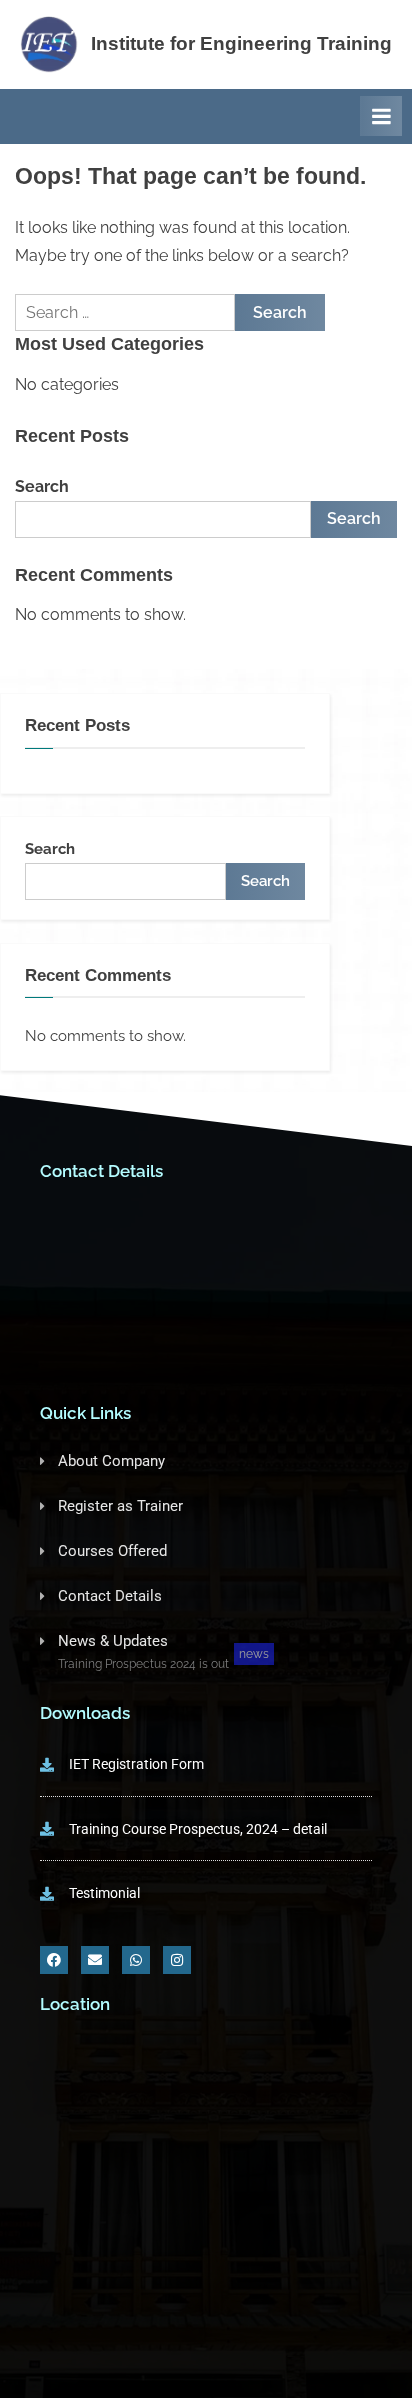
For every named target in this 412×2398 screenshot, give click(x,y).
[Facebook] (54, 1960)
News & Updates (113, 1641)
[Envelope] (95, 1960)
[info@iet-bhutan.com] (206, 1281)
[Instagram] (177, 1960)
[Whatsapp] (136, 1960)
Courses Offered (112, 1551)
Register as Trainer (120, 1506)
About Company (111, 1461)
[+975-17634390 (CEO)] (206, 1226)
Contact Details (110, 1596)
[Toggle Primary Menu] (381, 116)
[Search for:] (125, 312)
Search (42, 486)
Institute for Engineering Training (241, 43)
